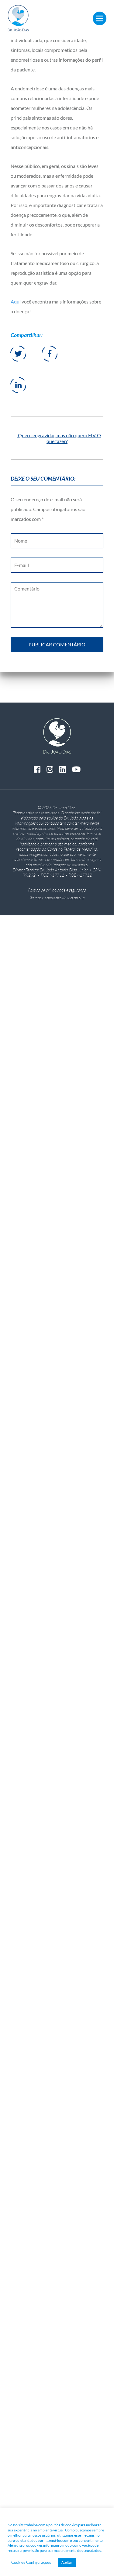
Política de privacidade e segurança (57, 890)
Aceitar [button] (67, 2562)
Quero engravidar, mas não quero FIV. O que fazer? (59, 438)
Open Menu (100, 18)
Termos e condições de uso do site (57, 897)
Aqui (16, 302)
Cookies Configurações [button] (31, 2562)
